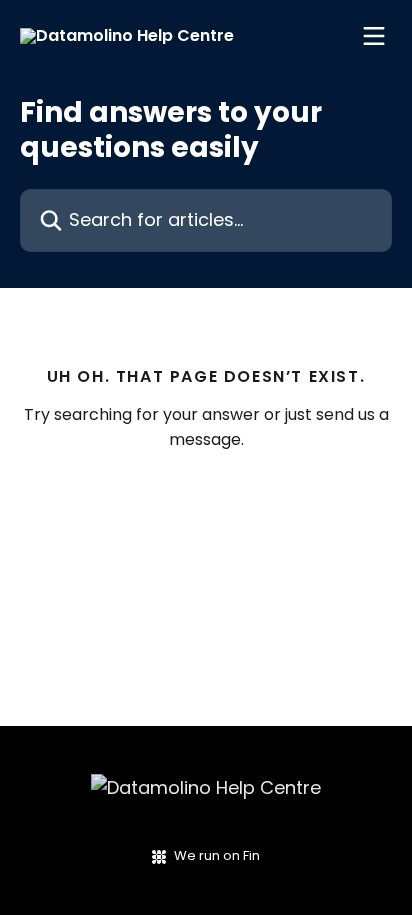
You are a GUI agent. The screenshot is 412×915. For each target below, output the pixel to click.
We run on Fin (217, 855)
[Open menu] (374, 36)
